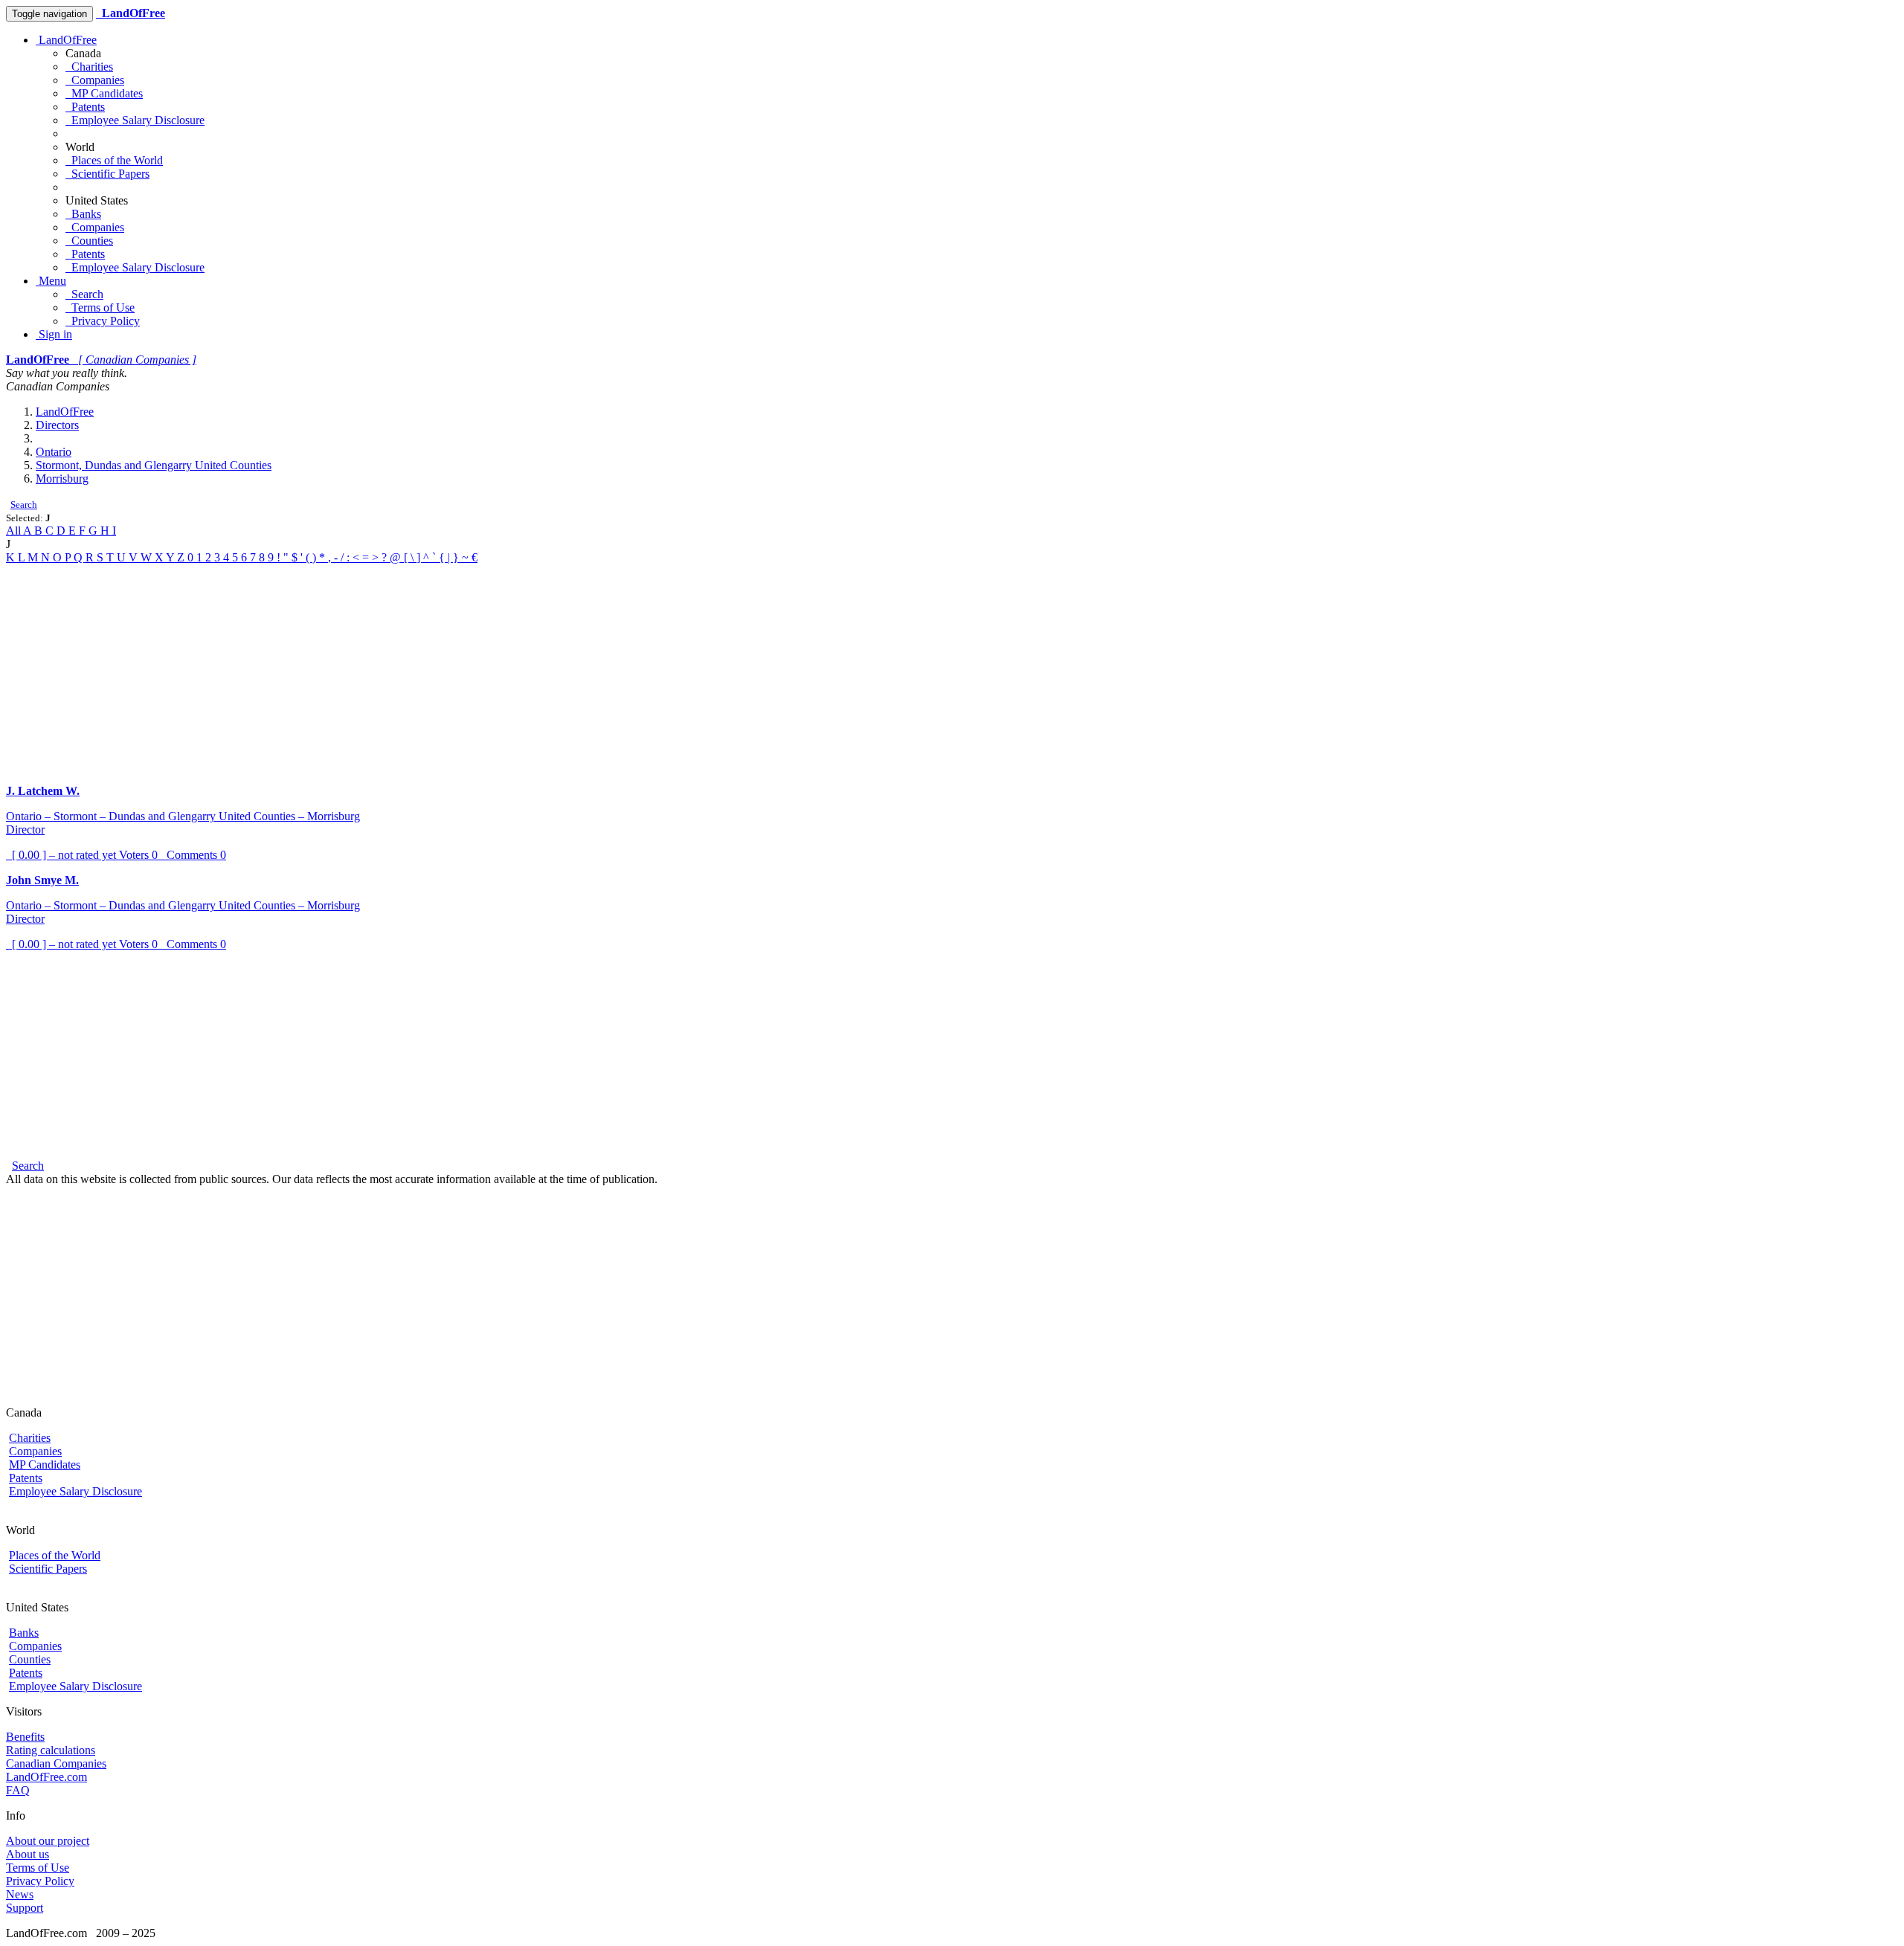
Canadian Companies (56, 1763)
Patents (85, 107)
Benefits (25, 1737)
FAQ (18, 1790)
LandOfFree (66, 40)
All (15, 531)
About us (28, 1854)
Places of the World (114, 160)
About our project (48, 1841)
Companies (95, 80)
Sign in (54, 334)
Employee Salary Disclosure (135, 120)
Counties (89, 241)
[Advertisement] (452, 668)
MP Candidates (104, 93)
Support (25, 1908)
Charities (89, 67)
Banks (83, 214)
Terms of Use (100, 307)
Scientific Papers (107, 174)
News (20, 1894)
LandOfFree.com (46, 1777)
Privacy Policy (103, 321)
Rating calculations (51, 1750)
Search (84, 294)
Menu (51, 281)
